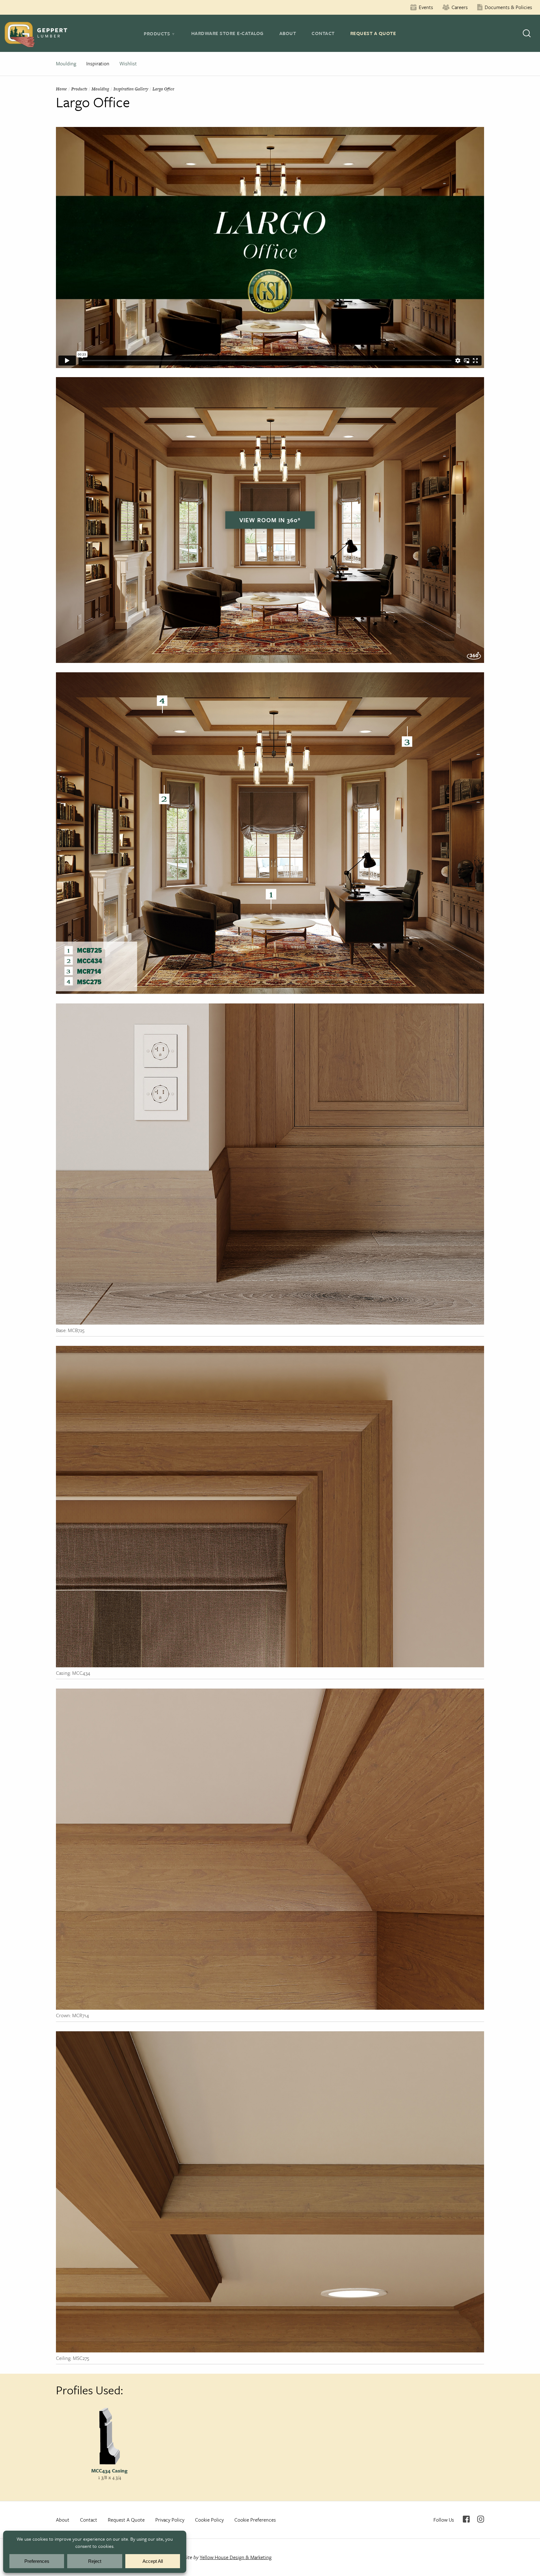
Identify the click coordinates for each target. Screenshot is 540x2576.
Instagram (481, 2519)
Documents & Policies (508, 7)
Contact (323, 33)
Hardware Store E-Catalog (227, 33)
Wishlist (128, 63)
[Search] (527, 33)
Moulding (66, 63)
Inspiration (98, 63)
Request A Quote (373, 33)
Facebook (466, 2519)
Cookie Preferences (255, 2520)
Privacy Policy (170, 2520)
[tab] (160, 33)
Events (426, 7)
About (288, 33)
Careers (460, 7)
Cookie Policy (209, 2520)
